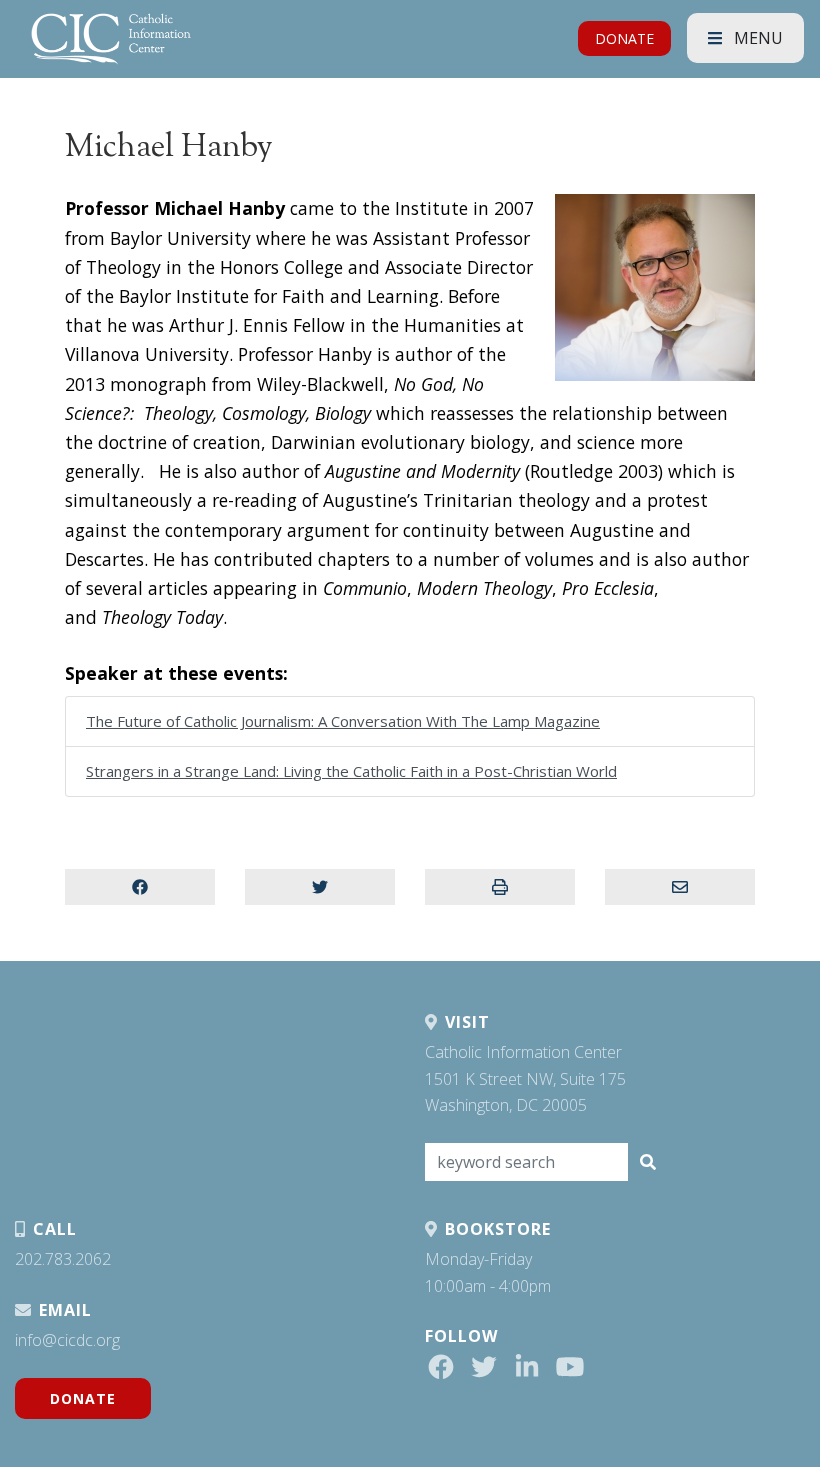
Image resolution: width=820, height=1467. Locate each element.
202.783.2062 (63, 1259)
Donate (83, 1398)
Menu (756, 38)
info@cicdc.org (67, 1340)
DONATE (624, 38)
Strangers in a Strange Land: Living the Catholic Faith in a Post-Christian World (351, 771)
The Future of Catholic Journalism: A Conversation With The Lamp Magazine (343, 721)
